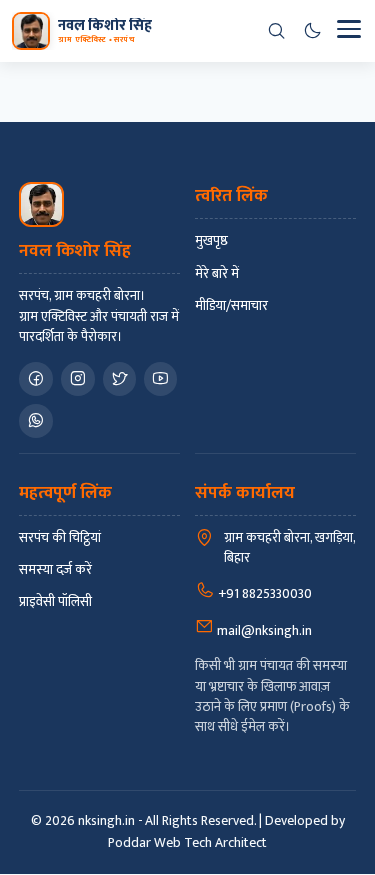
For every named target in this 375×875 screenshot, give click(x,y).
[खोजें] (276, 31)
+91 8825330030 (263, 593)
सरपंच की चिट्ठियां (60, 538)
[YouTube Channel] (160, 379)
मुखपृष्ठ (211, 241)
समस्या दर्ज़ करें (55, 570)
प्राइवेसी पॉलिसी (55, 602)
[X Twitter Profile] (119, 379)
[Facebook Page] (36, 379)
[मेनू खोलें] (348, 31)
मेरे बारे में (217, 274)
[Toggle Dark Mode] (312, 31)
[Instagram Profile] (78, 379)
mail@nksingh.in (263, 630)
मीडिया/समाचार (231, 306)
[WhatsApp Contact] (36, 421)
